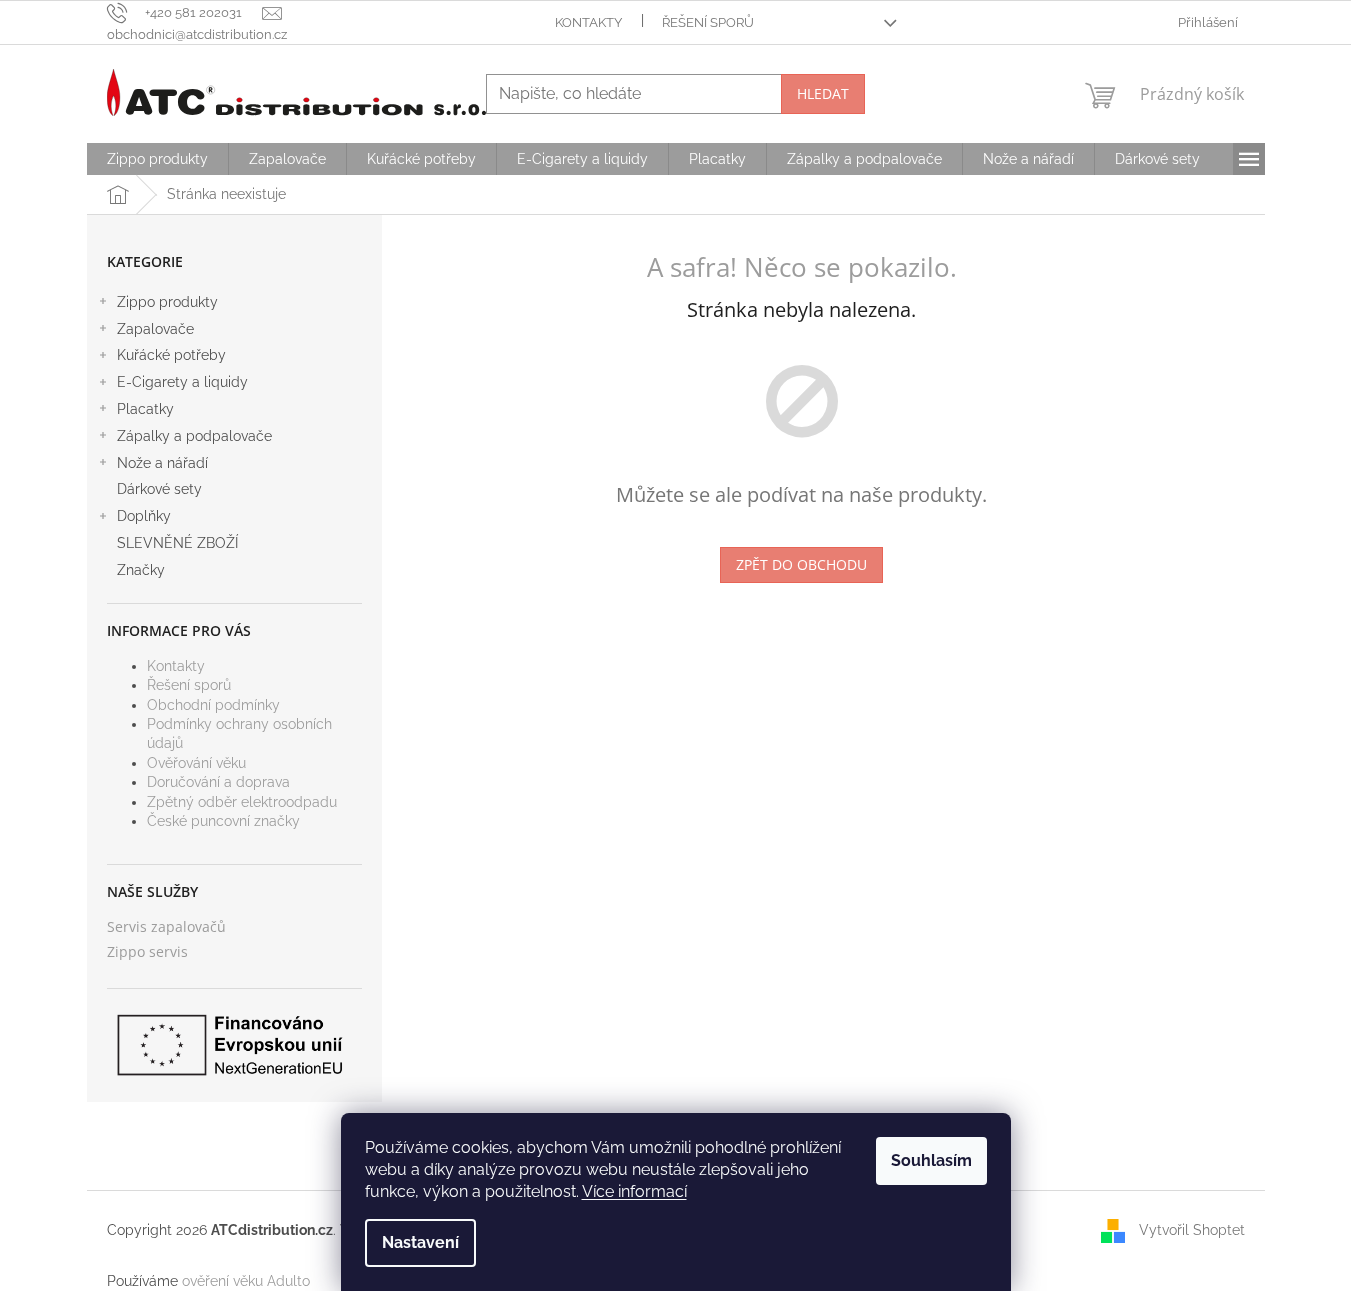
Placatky (145, 409)
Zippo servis (147, 951)
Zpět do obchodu (801, 564)
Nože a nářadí (162, 463)
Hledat (823, 93)
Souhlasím (931, 1160)
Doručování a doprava (218, 782)
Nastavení (420, 1242)
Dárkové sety (159, 489)
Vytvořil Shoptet (1192, 1230)
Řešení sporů (708, 22)
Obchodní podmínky (213, 705)
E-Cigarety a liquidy (182, 382)
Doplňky (144, 516)
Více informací (634, 1191)
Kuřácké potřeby (171, 355)
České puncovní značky (223, 821)
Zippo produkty (167, 302)
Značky (141, 570)
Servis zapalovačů (166, 926)
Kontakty (588, 22)
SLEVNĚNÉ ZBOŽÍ (177, 543)
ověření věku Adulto (246, 1281)
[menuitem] (157, 159)
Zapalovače (155, 329)
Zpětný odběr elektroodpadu (242, 802)
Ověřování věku (196, 763)
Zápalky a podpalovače (194, 436)
